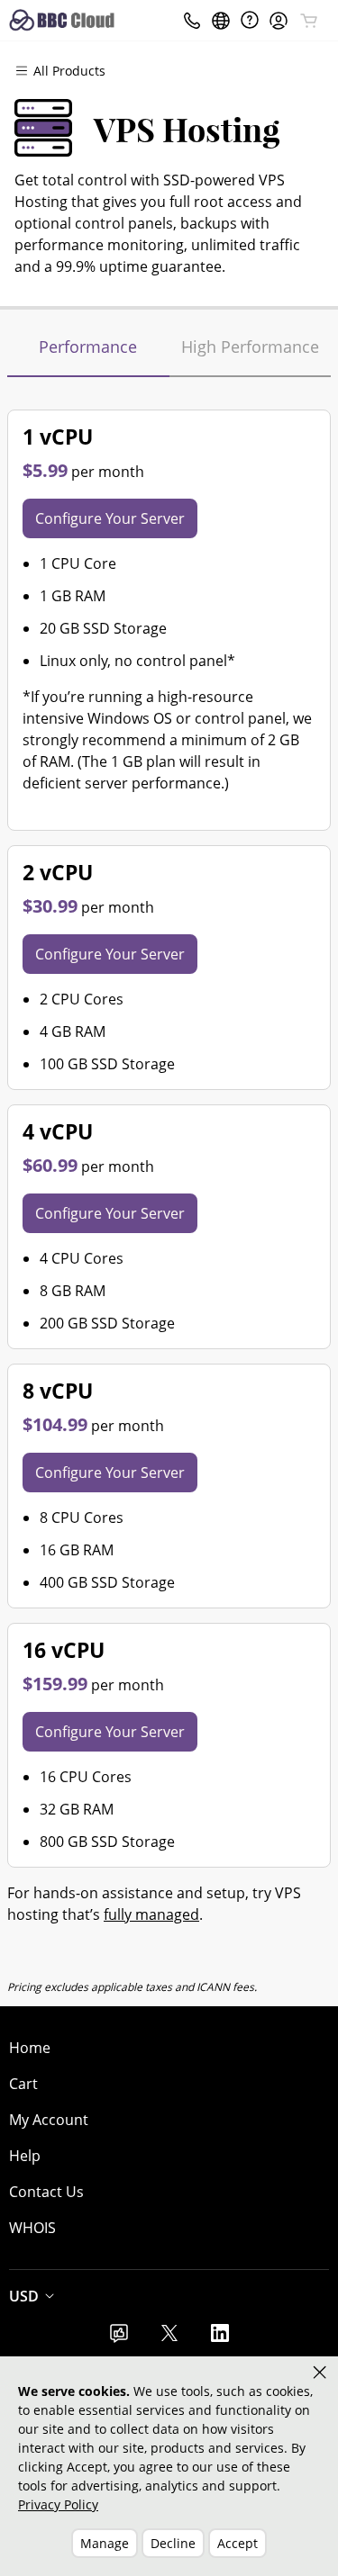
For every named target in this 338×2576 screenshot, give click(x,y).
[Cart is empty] (309, 21)
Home (30, 2048)
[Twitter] (169, 2338)
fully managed (151, 1914)
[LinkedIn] (220, 2338)
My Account (49, 2120)
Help (25, 2156)
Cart (23, 2084)
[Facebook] (119, 2338)
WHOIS (32, 2228)
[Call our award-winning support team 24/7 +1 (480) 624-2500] (250, 20)
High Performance (250, 347)
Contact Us (46, 2192)
